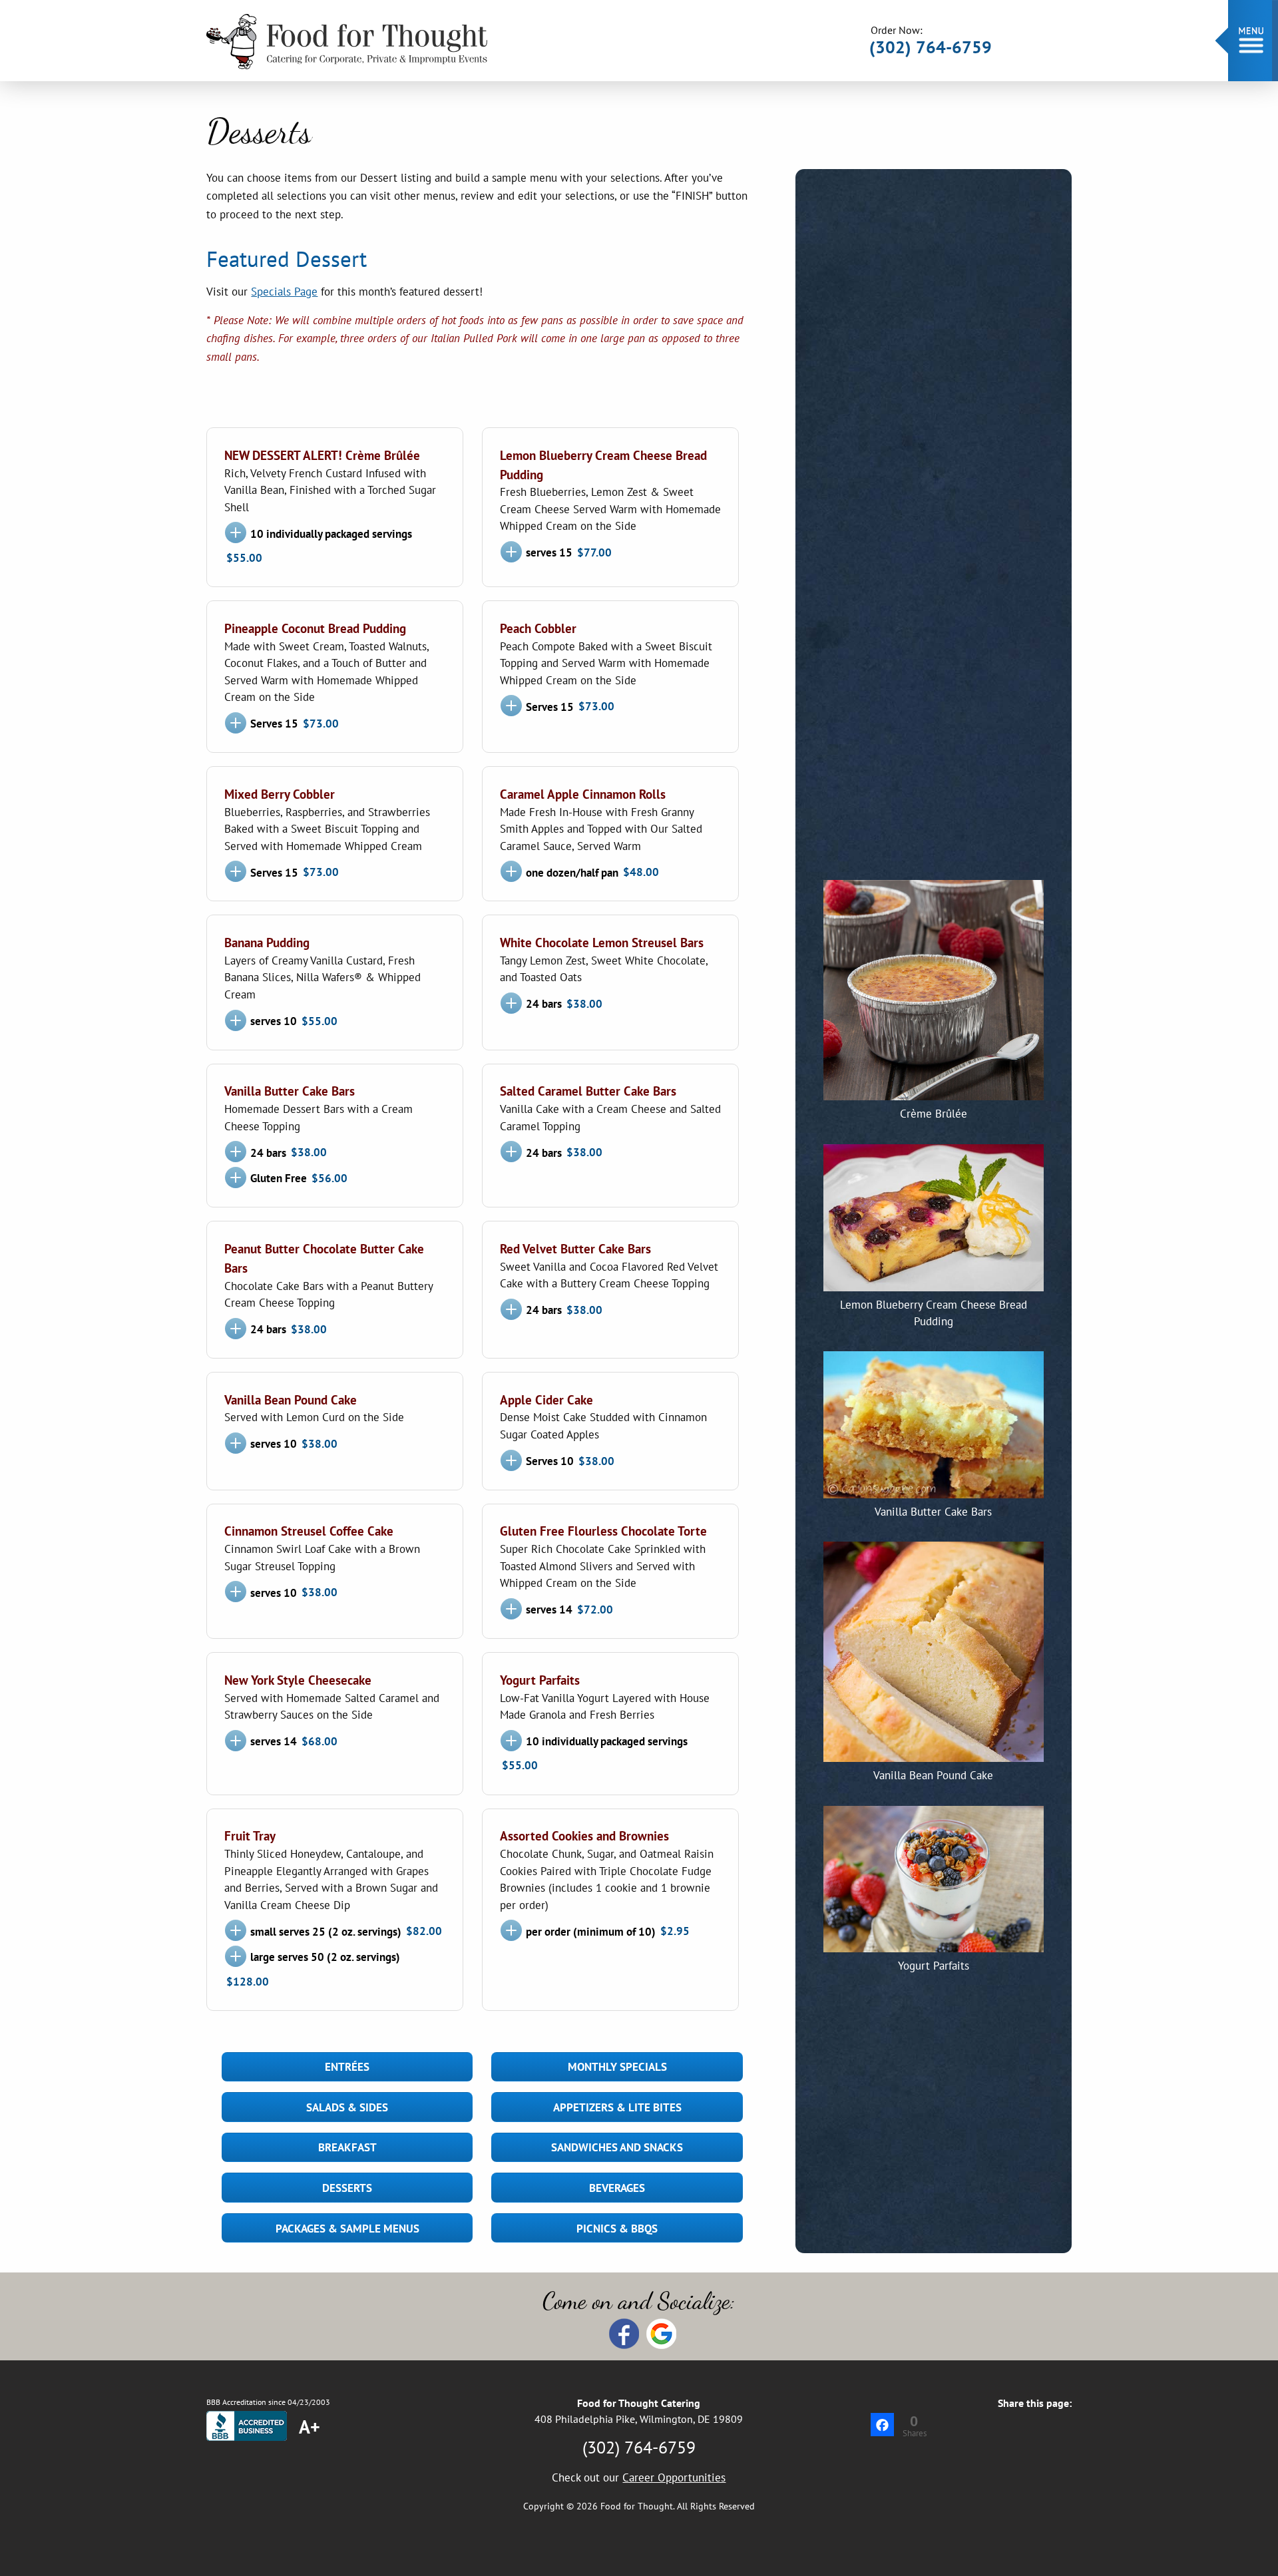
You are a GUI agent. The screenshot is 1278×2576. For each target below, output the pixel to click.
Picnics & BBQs (617, 2229)
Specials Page (284, 292)
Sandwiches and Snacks (617, 2147)
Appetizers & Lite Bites (617, 2107)
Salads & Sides (347, 2107)
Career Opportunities (674, 2477)
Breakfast (347, 2147)
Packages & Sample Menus (347, 2229)
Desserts (347, 2188)
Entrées (347, 2067)
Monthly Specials (617, 2067)
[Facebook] (882, 2425)
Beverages (617, 2188)
